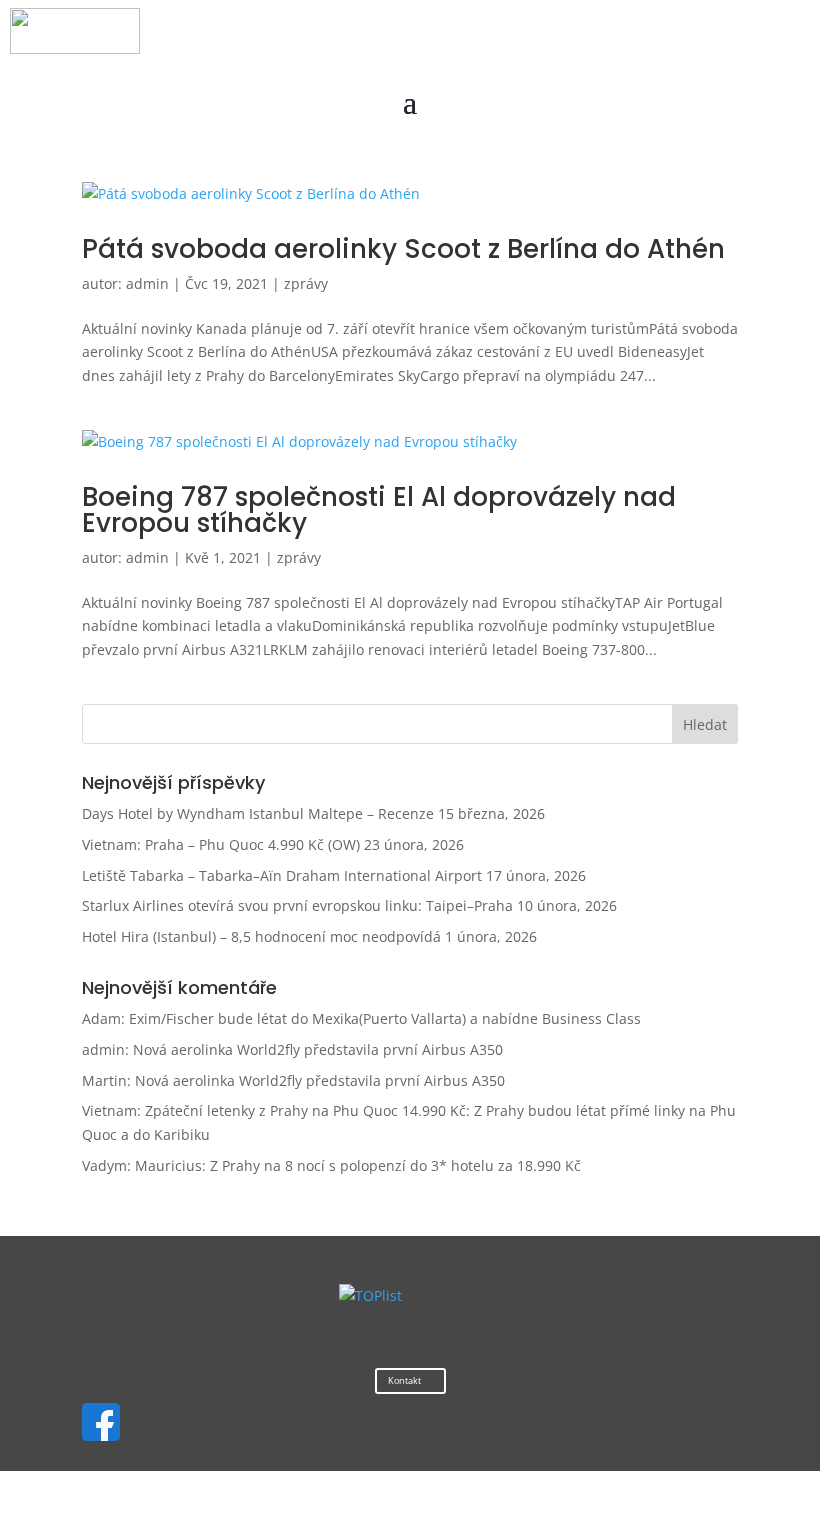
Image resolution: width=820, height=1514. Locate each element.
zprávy (306, 283)
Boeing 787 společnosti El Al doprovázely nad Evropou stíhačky (379, 510)
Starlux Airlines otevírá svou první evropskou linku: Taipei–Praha (297, 905)
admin (147, 283)
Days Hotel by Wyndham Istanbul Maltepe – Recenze (258, 813)
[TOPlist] (370, 1295)
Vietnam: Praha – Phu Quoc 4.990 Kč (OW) (221, 844)
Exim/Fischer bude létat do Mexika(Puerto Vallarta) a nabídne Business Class (385, 1018)
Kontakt (404, 1380)
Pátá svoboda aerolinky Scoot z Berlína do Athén (403, 249)
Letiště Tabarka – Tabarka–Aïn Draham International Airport (282, 875)
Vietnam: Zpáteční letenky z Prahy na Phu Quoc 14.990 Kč (274, 1110)
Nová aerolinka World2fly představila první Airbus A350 (318, 1049)
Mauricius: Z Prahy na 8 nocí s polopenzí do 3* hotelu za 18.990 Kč (358, 1165)
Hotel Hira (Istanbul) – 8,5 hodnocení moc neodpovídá (261, 936)
